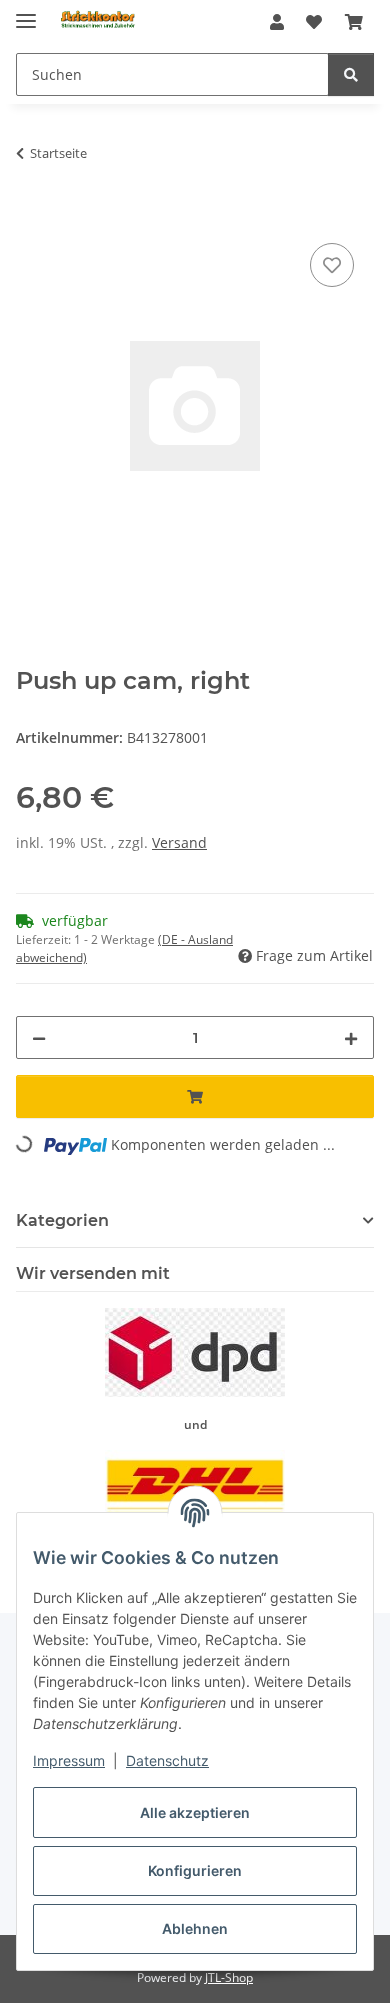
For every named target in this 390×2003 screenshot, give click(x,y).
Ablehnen (195, 1928)
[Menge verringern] (39, 1037)
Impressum (69, 1760)
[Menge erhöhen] (351, 1037)
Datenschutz (167, 1760)
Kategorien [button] (62, 1220)
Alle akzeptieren (195, 1812)
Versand (179, 842)
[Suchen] (351, 74)
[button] (277, 22)
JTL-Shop (229, 1977)
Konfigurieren (195, 1870)
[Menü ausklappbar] (26, 12)
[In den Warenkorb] (32, 216)
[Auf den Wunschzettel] (332, 265)
